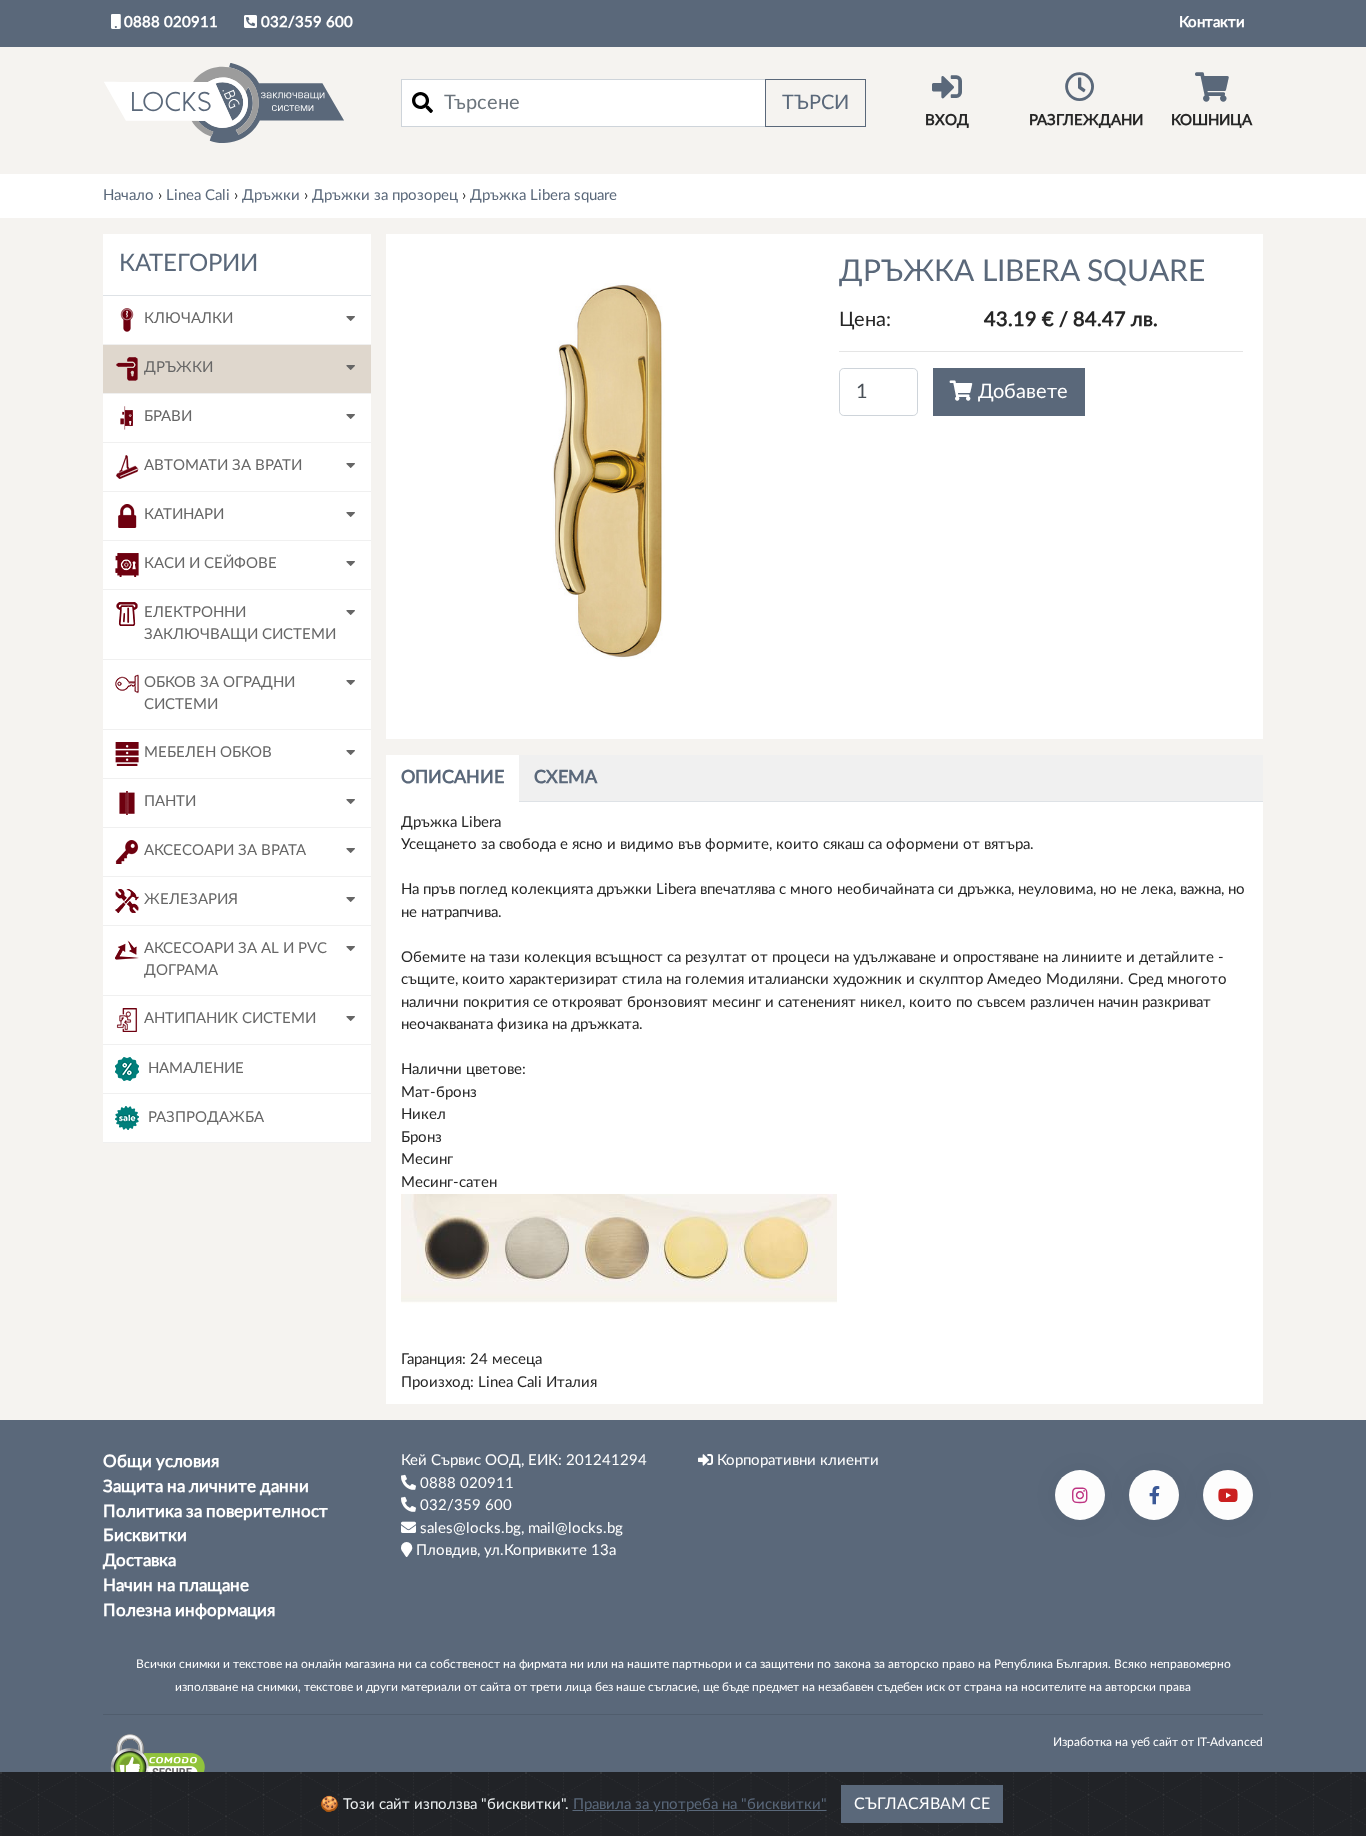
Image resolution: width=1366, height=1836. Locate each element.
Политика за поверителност (215, 1512)
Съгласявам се (922, 1804)
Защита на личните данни (206, 1487)
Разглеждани (1086, 120)
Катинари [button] (184, 514)
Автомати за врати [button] (223, 465)
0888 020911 (169, 22)
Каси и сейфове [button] (210, 563)
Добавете (1020, 392)
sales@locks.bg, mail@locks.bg (519, 1528)
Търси (815, 103)
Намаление (194, 1067)
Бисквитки (145, 1536)
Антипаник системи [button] (230, 1018)
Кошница (1211, 120)
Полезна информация (189, 1611)
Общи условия (161, 1462)
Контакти (1212, 22)
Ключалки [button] (188, 318)
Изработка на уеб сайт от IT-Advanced (1158, 1742)
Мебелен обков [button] (208, 752)
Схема (565, 778)
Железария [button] (191, 899)
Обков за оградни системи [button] (219, 694)
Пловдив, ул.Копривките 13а (514, 1550)
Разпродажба (204, 1116)
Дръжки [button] (178, 367)
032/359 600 (305, 22)
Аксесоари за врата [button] (225, 850)
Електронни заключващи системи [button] (240, 624)
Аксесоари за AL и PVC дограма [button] (235, 960)
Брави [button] (168, 416)
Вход (947, 120)
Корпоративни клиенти (796, 1460)
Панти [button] (170, 801)
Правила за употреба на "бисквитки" (700, 1804)
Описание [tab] (452, 778)
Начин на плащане (176, 1586)
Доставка (139, 1561)
